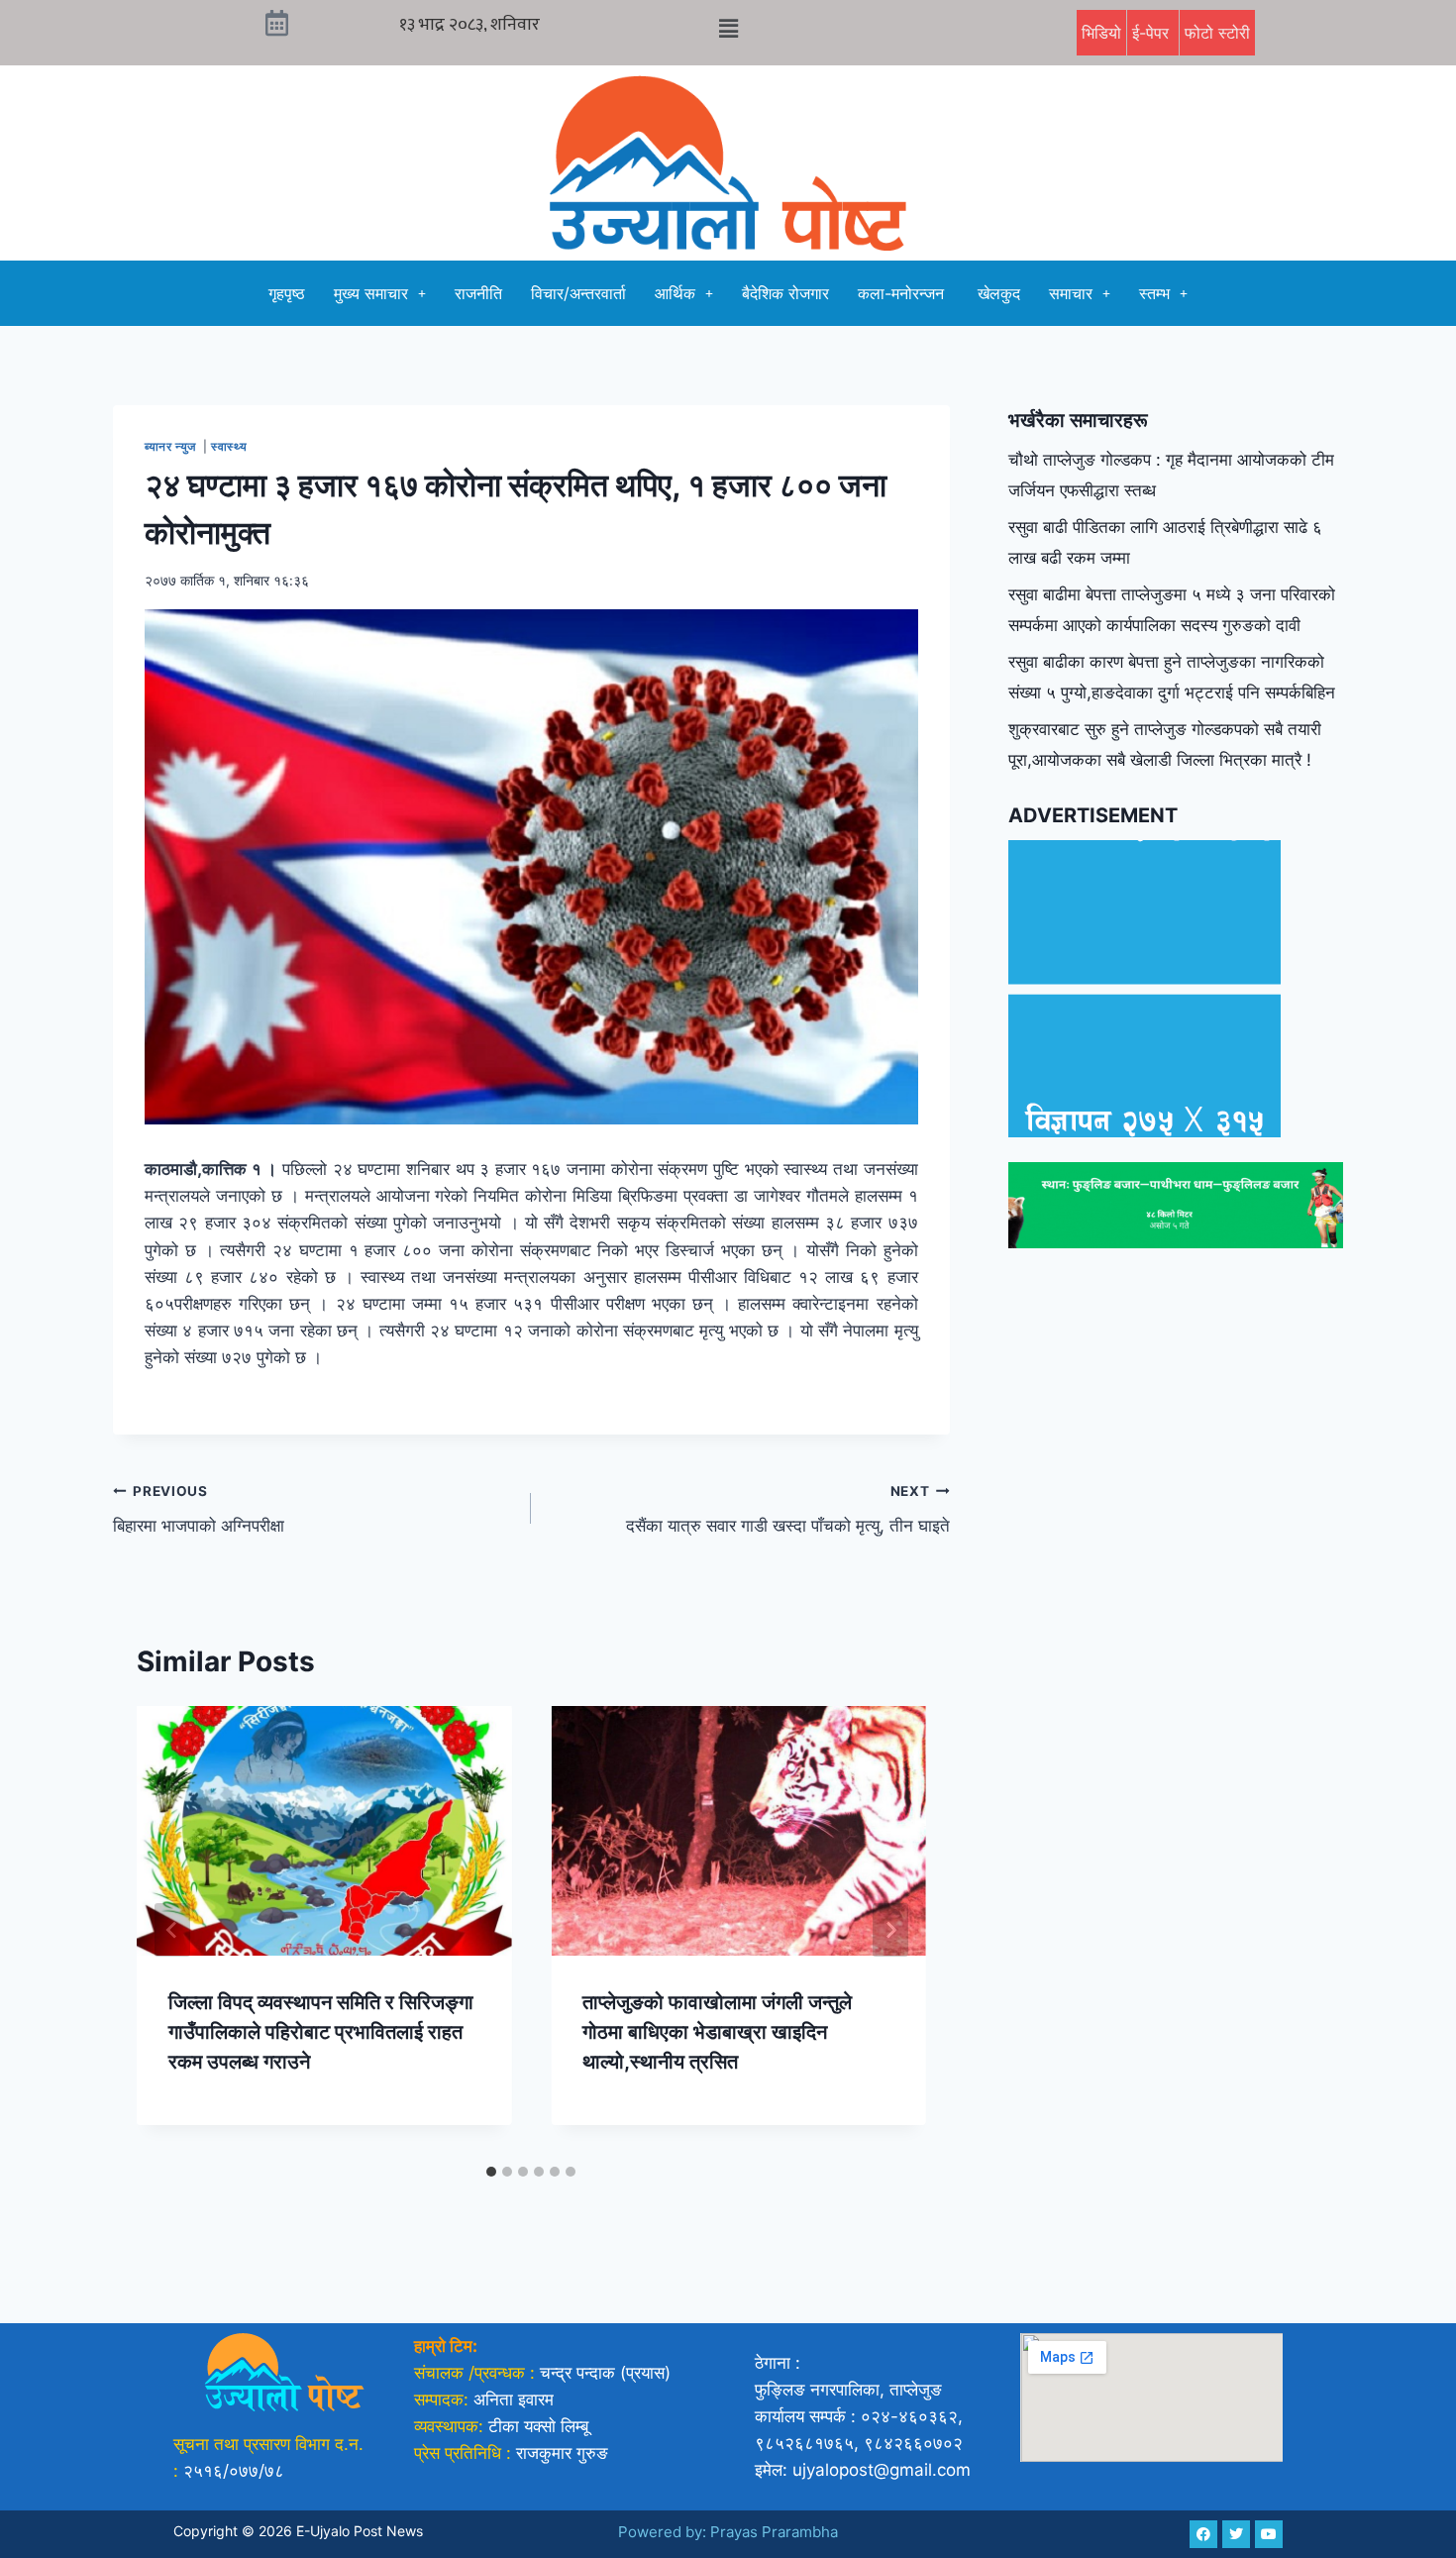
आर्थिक (675, 293)
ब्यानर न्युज (172, 446)
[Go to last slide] (172, 1930)
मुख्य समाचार (371, 293)
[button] (728, 28)
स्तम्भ (1154, 293)
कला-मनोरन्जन (903, 293)
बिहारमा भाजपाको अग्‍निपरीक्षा (199, 1509)
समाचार (1071, 293)
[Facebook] (1203, 2534)
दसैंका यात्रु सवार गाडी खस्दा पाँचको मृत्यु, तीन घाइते (787, 1509)
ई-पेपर (1153, 33)
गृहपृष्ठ (287, 293)
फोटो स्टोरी (1217, 33)
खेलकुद (999, 293)
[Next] (890, 1930)
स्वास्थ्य (231, 446)
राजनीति (478, 293)
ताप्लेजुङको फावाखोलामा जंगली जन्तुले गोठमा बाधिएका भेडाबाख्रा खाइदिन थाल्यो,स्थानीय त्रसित (717, 2032)
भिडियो (1101, 33)
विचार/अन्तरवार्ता (578, 293)
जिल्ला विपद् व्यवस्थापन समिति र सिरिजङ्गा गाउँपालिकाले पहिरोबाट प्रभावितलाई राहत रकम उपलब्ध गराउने (321, 2032)
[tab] (491, 2172)
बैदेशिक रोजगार (785, 293)
